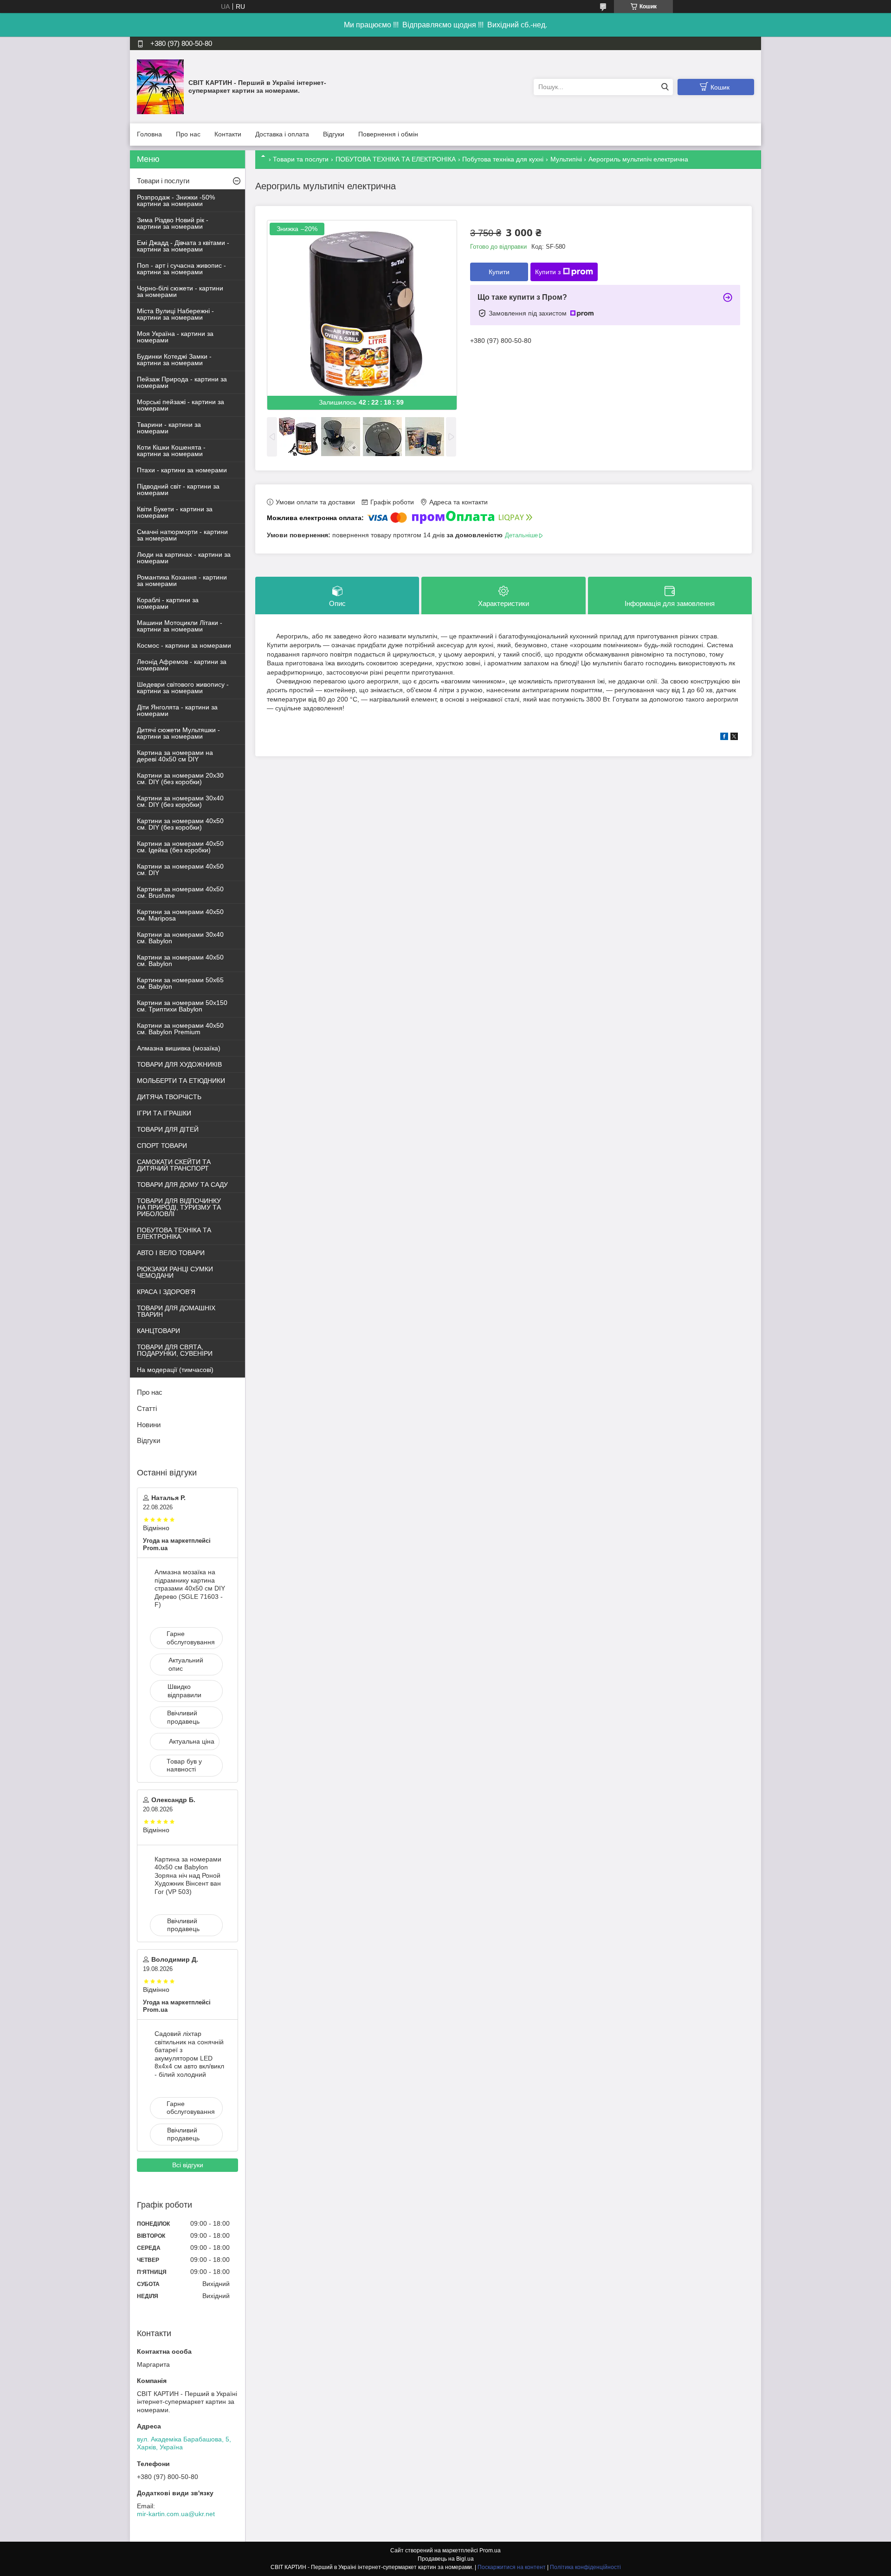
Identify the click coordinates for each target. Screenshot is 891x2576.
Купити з (548, 272)
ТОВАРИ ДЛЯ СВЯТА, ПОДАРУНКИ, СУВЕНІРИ (175, 1350)
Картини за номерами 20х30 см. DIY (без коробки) (180, 779)
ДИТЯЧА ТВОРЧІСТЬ (169, 1097)
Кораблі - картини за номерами (168, 603)
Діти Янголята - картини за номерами (177, 710)
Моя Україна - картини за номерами (175, 337)
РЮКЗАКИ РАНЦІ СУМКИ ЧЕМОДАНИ (175, 1272)
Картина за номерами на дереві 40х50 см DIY (175, 756)
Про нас (188, 134)
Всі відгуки (188, 2165)
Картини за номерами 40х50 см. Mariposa (180, 915)
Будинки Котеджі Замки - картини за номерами (174, 360)
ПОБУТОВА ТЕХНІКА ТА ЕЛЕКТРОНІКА (396, 159)
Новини (149, 1425)
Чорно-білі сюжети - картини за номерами (180, 291)
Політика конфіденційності (585, 2567)
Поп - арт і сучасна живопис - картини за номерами (181, 269)
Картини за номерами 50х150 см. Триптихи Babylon (182, 1006)
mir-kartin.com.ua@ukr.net (176, 2514)
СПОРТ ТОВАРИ (162, 1146)
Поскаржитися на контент (512, 2567)
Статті (147, 1408)
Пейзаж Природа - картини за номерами (182, 382)
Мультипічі (566, 159)
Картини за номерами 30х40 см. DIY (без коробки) (180, 801)
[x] (734, 738)
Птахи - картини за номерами (182, 470)
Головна (149, 134)
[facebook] (724, 738)
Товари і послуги (163, 181)
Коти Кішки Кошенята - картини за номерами (171, 451)
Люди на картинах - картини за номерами (184, 558)
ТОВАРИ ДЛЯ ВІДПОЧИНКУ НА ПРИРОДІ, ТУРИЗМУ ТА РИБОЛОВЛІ (179, 1207)
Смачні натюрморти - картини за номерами (182, 535)
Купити (499, 272)
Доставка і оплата (282, 134)
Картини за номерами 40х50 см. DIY (180, 869)
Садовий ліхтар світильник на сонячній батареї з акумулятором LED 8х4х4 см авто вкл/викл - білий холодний (189, 2054)
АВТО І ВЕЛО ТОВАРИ (171, 1253)
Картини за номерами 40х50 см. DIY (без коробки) (180, 824)
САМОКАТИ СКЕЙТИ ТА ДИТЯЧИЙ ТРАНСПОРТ (174, 1165)
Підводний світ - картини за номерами (178, 489)
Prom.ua (490, 2550)
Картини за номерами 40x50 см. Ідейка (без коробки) (180, 847)
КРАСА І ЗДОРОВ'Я (166, 1292)
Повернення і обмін (388, 134)
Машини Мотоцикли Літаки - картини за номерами (180, 626)
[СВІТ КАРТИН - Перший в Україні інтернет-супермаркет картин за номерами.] (160, 86)
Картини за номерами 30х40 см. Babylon (180, 938)
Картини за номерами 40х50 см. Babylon (180, 960)
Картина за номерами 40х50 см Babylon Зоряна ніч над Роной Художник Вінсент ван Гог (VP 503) (188, 1875)
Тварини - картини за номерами (169, 428)
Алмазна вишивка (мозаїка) (179, 1048)
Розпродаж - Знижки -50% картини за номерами (176, 200)
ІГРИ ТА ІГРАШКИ (164, 1113)
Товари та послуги (301, 159)
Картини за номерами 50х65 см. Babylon (180, 983)
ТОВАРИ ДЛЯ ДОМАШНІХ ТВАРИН (176, 1311)
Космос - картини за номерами (184, 645)
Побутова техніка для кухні (503, 159)
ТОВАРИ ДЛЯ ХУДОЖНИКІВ (179, 1064)
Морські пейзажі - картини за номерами (181, 405)
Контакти (228, 134)
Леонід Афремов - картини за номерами (182, 665)
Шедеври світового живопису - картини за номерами (183, 688)
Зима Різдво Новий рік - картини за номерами (173, 223)
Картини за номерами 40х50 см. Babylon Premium (180, 1029)
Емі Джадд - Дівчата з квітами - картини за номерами (183, 246)
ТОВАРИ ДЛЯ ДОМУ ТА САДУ (182, 1185)
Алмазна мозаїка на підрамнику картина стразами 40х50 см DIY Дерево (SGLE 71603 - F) (190, 1588)
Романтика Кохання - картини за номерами (182, 580)
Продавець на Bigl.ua (446, 2559)
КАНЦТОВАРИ (158, 1331)
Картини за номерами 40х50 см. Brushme (180, 892)
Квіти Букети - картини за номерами (175, 512)
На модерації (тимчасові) (175, 1370)
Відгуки (334, 134)
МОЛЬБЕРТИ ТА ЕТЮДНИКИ (181, 1081)
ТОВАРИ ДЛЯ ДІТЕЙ (168, 1129)
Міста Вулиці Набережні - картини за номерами (175, 314)
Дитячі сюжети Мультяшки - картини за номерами (178, 733)
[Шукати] (665, 87)
